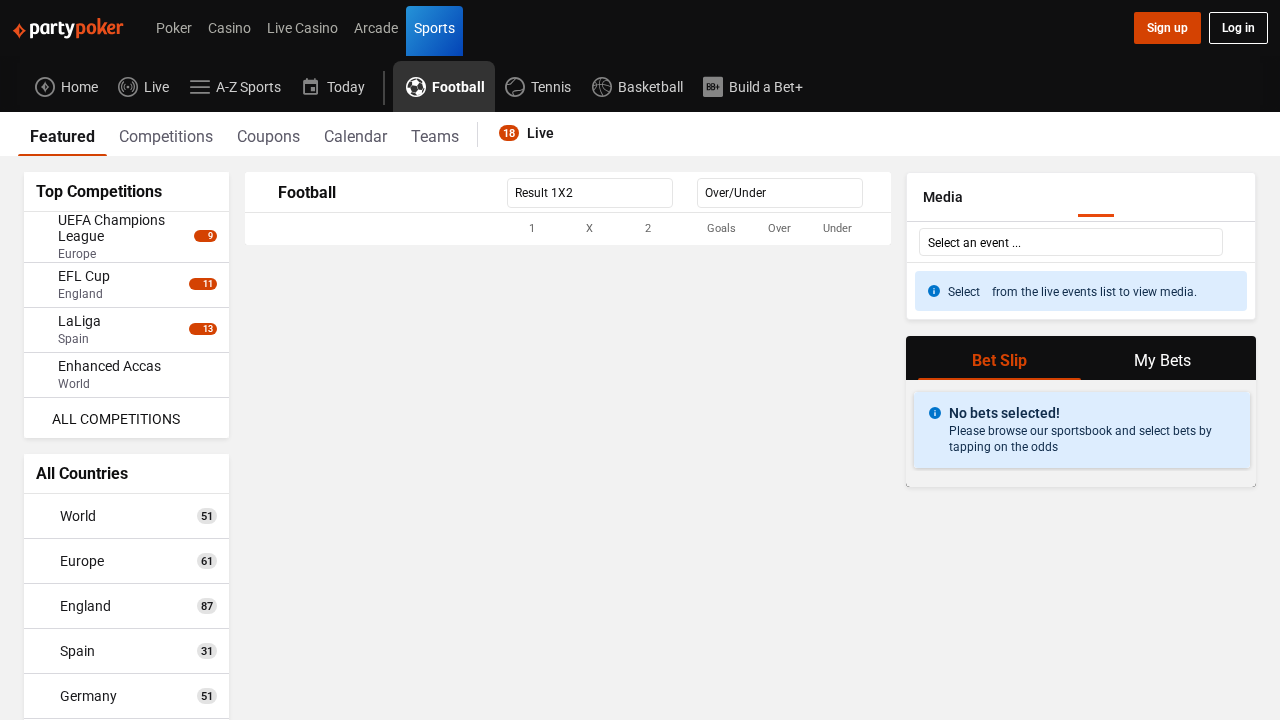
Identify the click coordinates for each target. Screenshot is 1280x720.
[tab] (62, 134)
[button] (568, 229)
